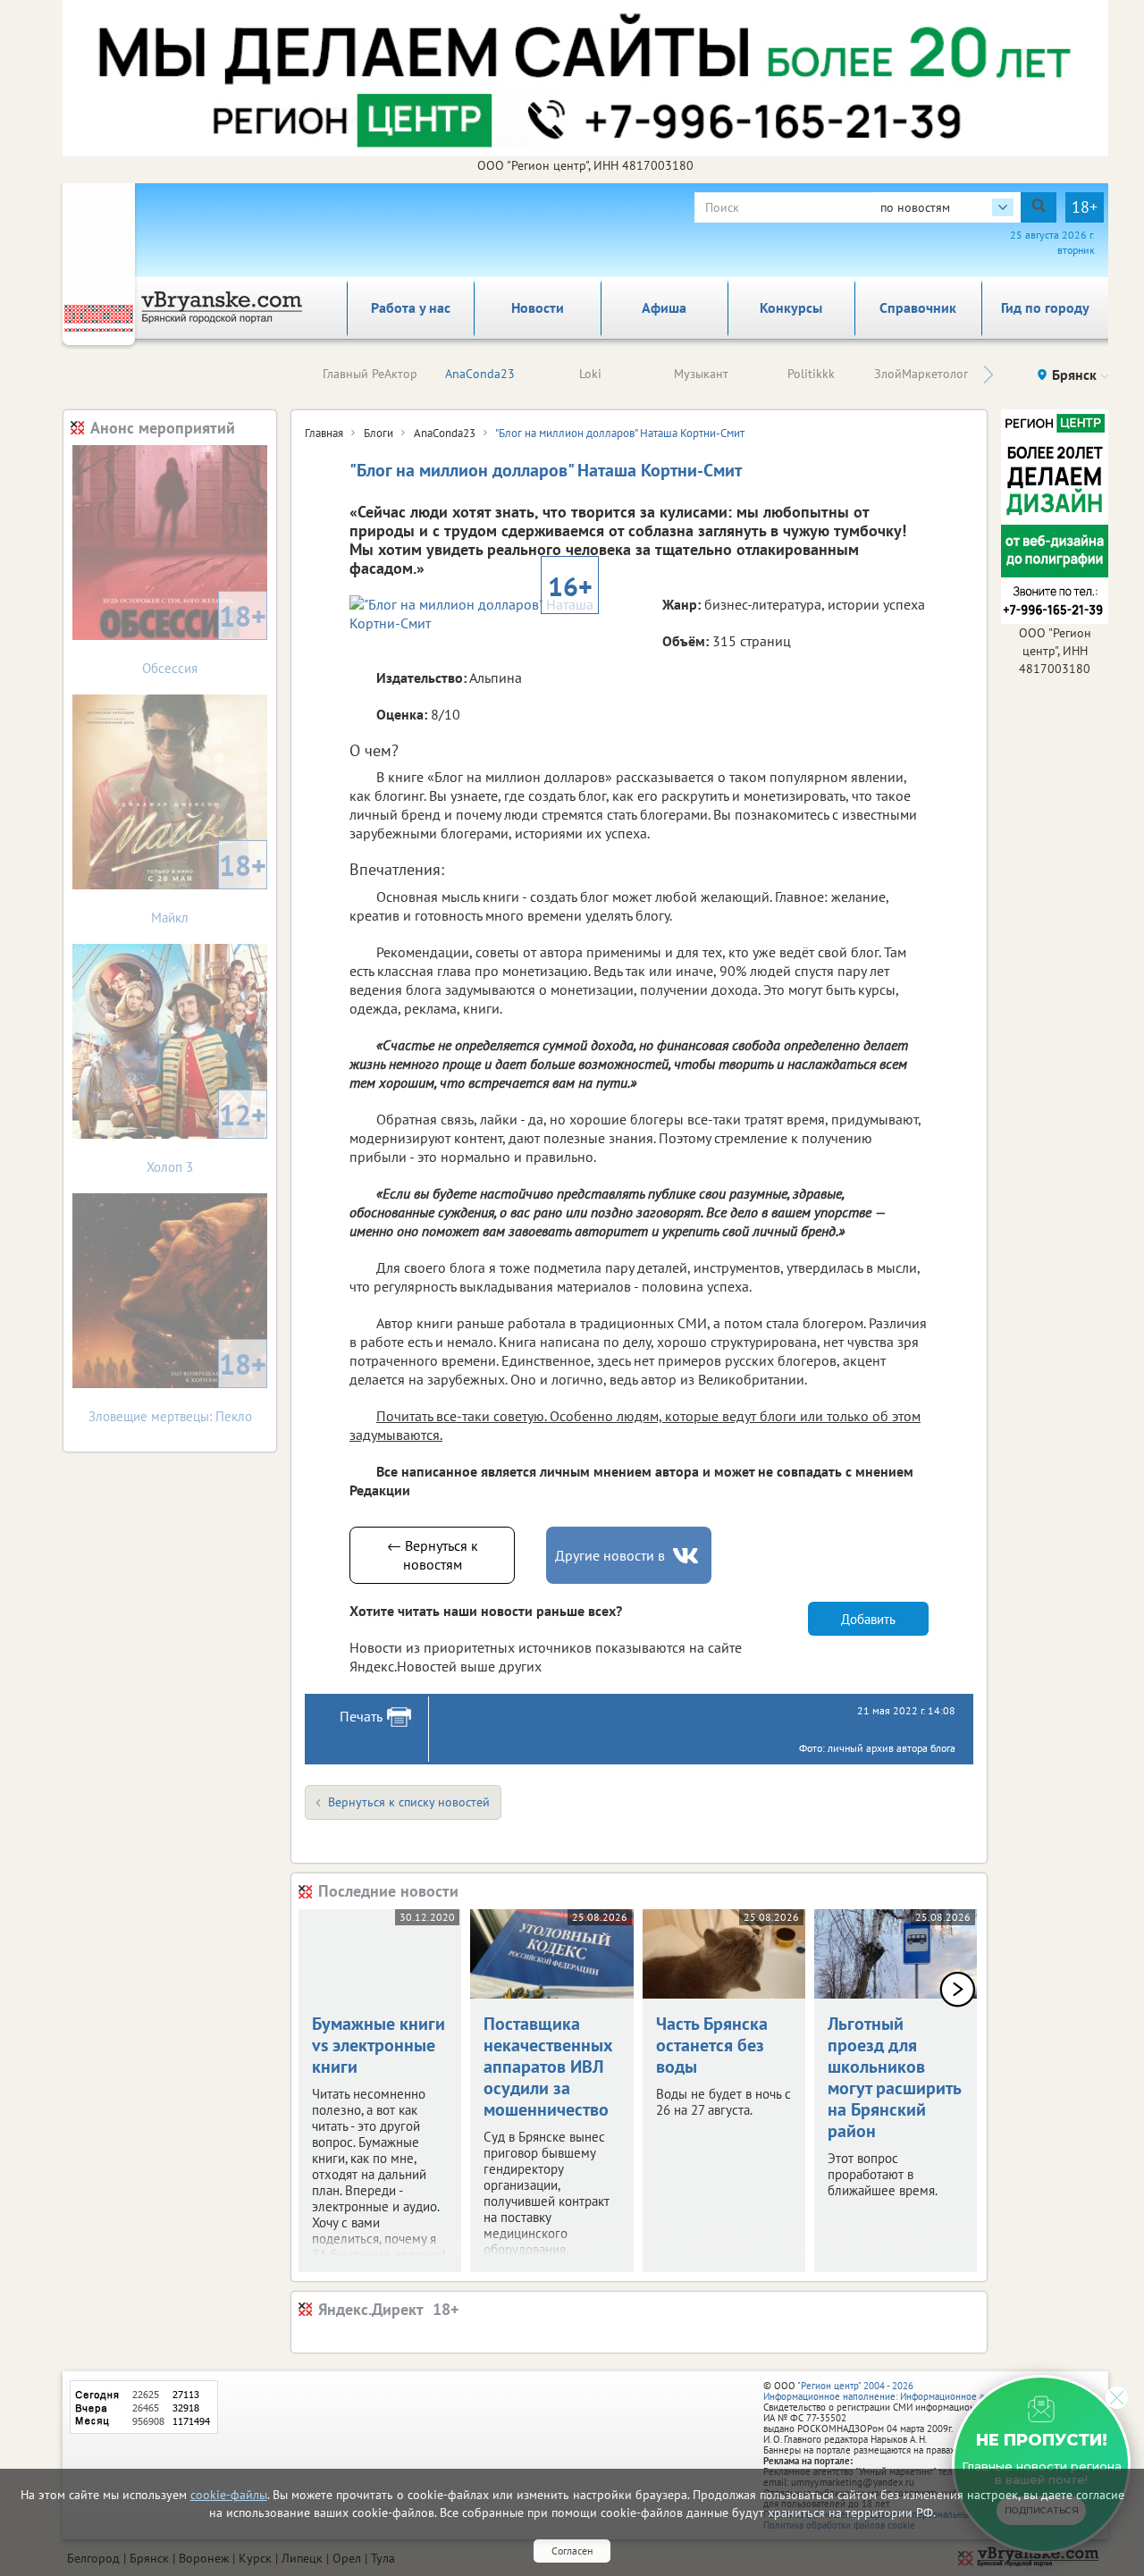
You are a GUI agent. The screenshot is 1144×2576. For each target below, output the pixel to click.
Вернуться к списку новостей (409, 1802)
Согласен (572, 2551)
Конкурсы (791, 307)
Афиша (664, 307)
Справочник (918, 307)
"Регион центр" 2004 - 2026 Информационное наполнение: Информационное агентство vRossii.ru (913, 2391)
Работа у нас (411, 307)
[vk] (687, 1556)
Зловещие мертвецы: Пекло (178, 1385)
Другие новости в (610, 1555)
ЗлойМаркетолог (921, 374)
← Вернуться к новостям (433, 1555)
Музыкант (701, 374)
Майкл (209, 886)
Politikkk (811, 374)
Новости (538, 307)
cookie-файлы (229, 2495)
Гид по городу (1045, 307)
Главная (324, 433)
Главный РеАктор (370, 374)
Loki (590, 374)
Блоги (379, 433)
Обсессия (204, 637)
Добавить (868, 1619)
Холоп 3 (206, 1136)
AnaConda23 (480, 374)
